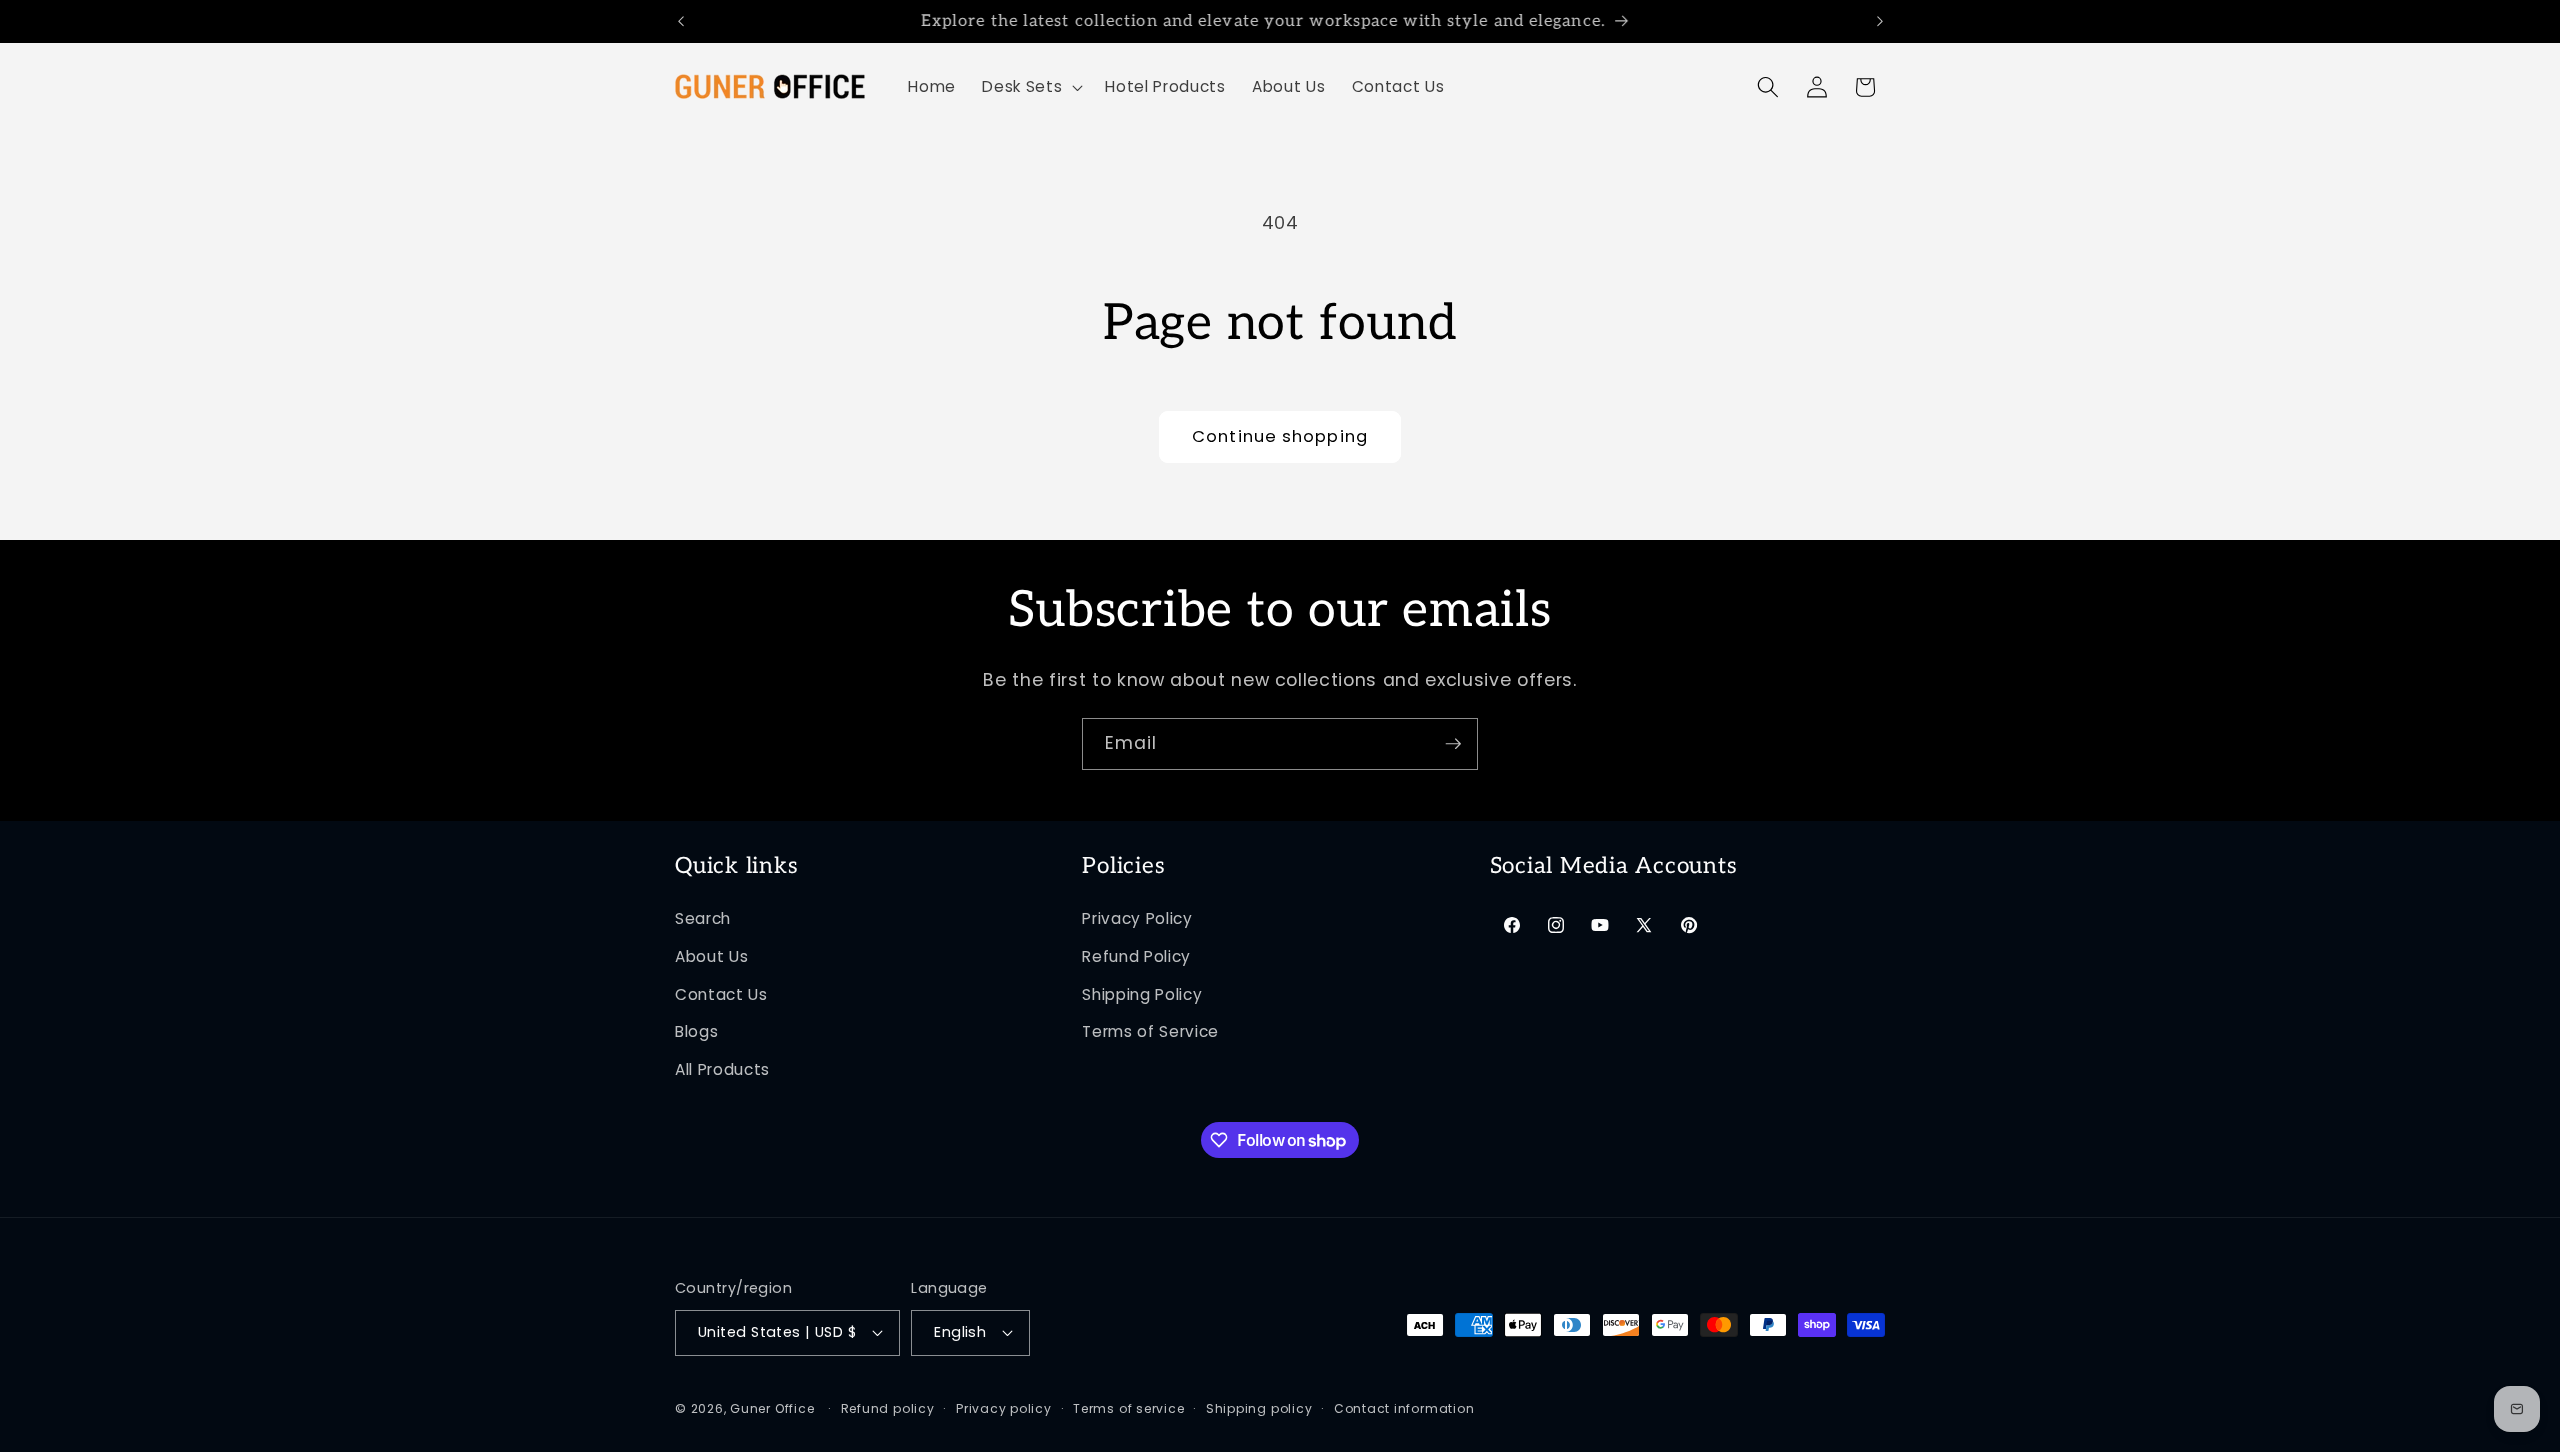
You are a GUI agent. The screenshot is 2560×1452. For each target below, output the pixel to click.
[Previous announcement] (681, 21)
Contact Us (721, 994)
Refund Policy (1136, 956)
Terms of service (1128, 1408)
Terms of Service (1150, 1031)
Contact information (1404, 1408)
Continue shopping (1280, 436)
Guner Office (772, 1408)
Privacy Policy (1137, 918)
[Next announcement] (1880, 21)
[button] (1030, 87)
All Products (722, 1069)
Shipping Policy (1142, 994)
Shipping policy (1259, 1408)
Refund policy (888, 1408)
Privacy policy (1004, 1408)
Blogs (696, 1031)
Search (703, 918)
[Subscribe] (1453, 744)
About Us (711, 956)
